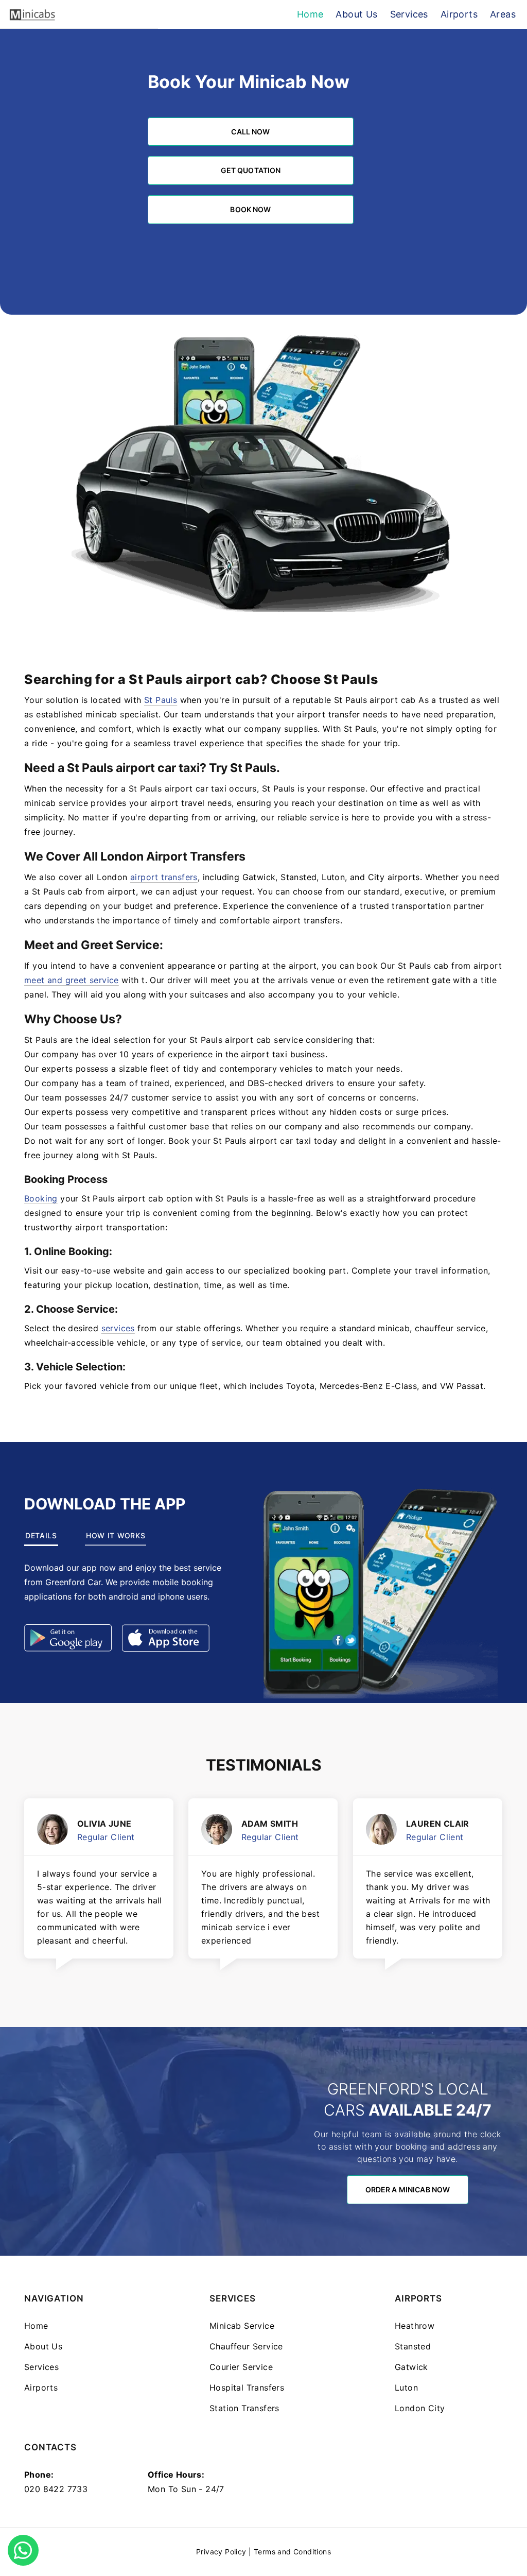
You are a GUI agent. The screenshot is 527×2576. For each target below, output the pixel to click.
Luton (406, 2388)
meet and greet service (72, 980)
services (118, 1328)
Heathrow (415, 2326)
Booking (41, 1198)
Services (41, 2367)
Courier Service (241, 2367)
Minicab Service (242, 2326)
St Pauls (161, 700)
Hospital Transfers (247, 2388)
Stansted (413, 2346)
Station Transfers (244, 2408)
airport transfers (164, 877)
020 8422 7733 (56, 2489)
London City (420, 2408)
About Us (43, 2346)
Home (36, 2326)
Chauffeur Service (246, 2346)
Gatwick (411, 2367)
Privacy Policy (221, 2552)
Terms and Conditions (292, 2552)
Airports (41, 2388)
